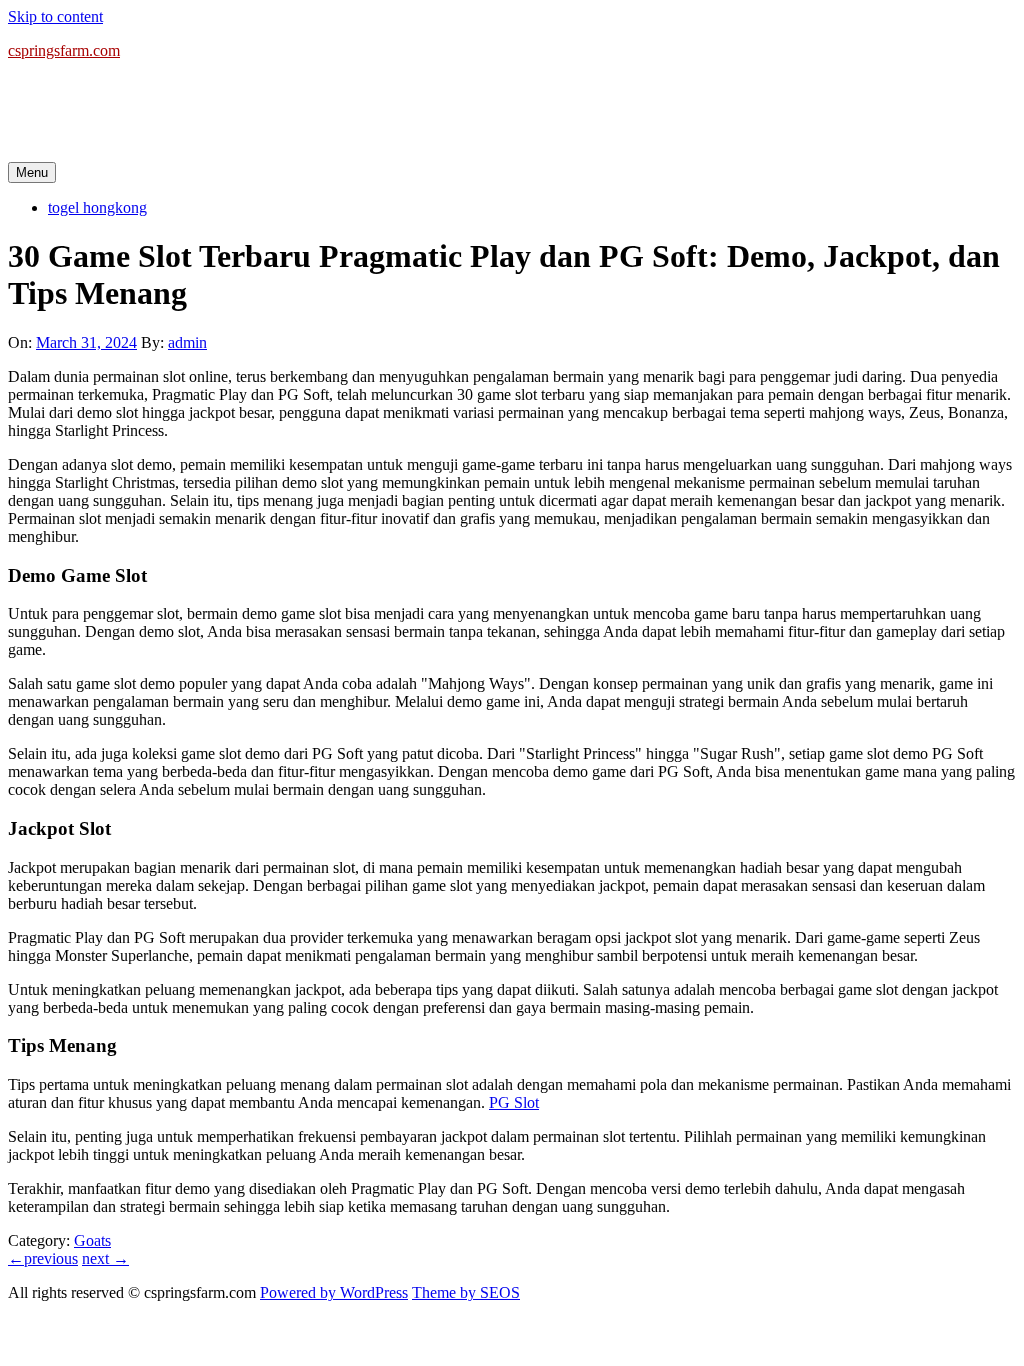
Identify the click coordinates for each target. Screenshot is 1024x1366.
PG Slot (514, 1102)
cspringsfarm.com (64, 50)
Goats (92, 1240)
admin (187, 342)
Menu (32, 172)
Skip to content (55, 16)
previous (43, 1258)
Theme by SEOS (466, 1292)
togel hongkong (97, 207)
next (105, 1258)
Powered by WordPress (334, 1292)
